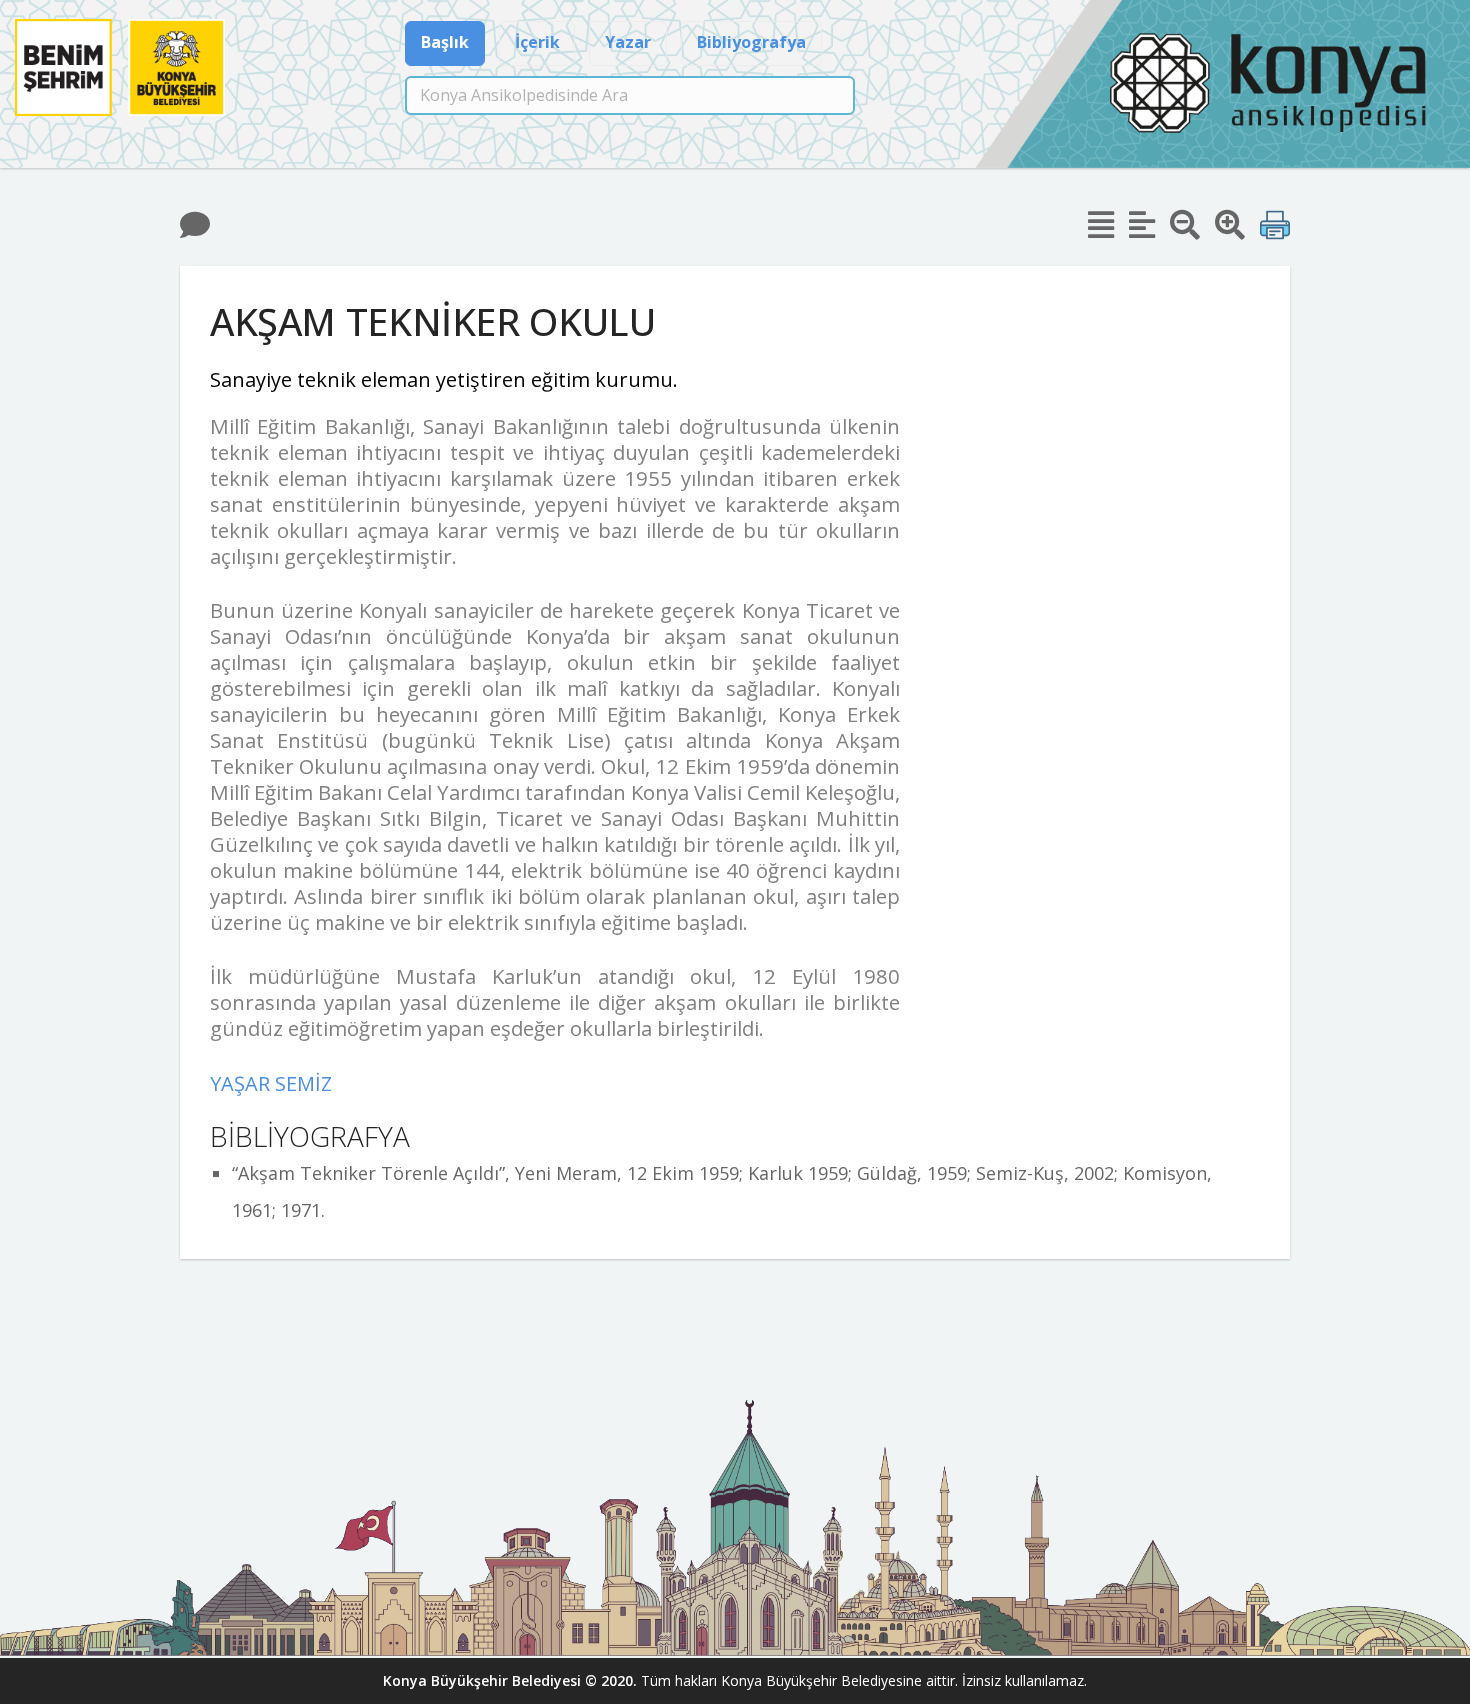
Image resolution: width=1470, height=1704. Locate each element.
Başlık (445, 42)
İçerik (537, 42)
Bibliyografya (751, 42)
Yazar (628, 42)
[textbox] (630, 95)
